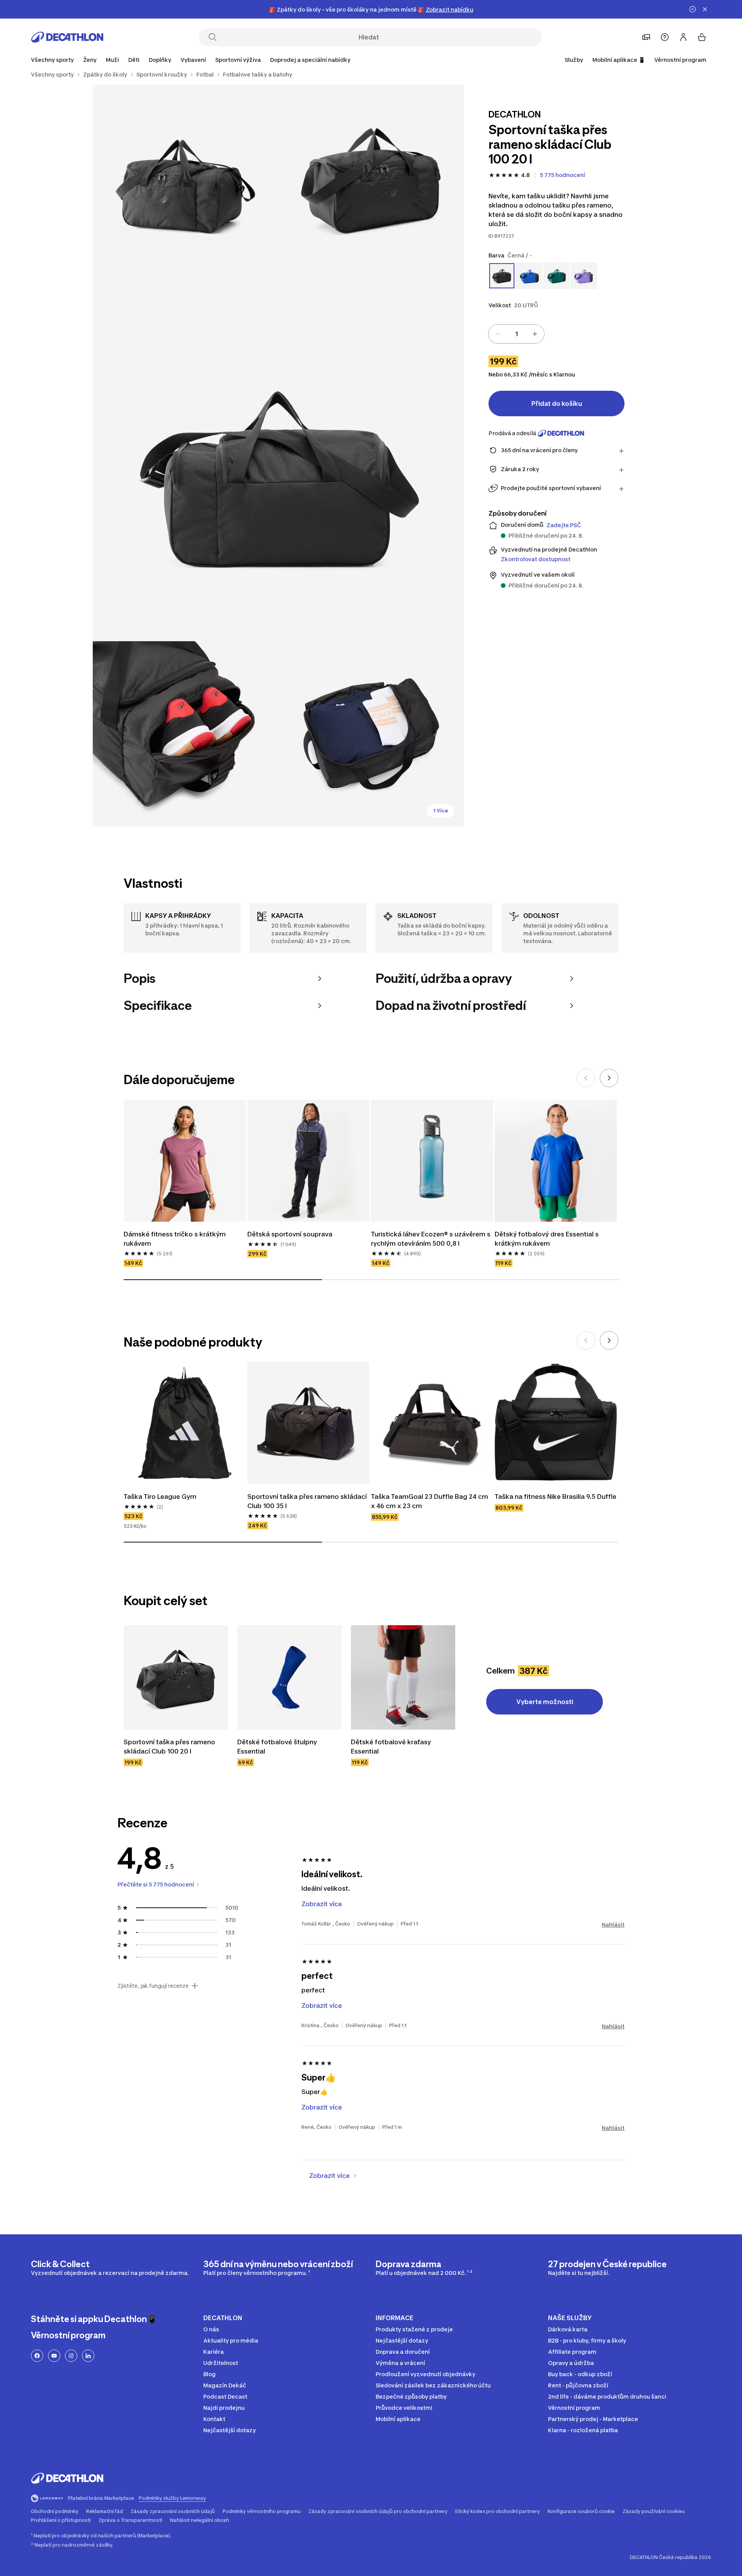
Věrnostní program (680, 60)
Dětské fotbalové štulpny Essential (278, 1747)
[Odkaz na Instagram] (71, 2356)
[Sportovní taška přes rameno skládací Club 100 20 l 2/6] (185, 177)
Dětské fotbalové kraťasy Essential (392, 1747)
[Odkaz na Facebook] (37, 2356)
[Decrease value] (498, 334)
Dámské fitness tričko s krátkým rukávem (175, 1239)
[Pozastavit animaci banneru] (693, 9)
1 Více (441, 811)
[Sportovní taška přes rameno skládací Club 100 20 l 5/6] (371, 734)
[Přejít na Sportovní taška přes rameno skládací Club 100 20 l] (176, 1677)
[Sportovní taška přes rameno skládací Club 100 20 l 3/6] (278, 456)
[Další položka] (609, 1078)
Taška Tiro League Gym (160, 1497)
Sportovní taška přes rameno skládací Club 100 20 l (170, 1747)
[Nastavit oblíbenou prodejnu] (646, 37)
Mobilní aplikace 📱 (619, 60)
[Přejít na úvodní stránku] (67, 37)
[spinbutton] (516, 334)
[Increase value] (535, 334)
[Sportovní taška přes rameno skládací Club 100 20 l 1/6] (371, 177)
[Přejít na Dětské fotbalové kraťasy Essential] (403, 1677)
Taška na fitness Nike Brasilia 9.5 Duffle (556, 1497)
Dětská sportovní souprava (290, 1234)
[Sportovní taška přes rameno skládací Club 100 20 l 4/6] (185, 734)
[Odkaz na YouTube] (54, 2356)
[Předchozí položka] (586, 1078)
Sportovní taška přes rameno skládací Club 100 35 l (308, 1501)
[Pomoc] (665, 37)
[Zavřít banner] (705, 9)
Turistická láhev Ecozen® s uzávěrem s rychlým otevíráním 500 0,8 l (431, 1239)
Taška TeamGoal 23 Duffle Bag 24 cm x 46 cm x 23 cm (430, 1501)
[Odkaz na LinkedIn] (88, 2356)
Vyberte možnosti (545, 1702)
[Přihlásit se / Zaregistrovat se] (683, 37)
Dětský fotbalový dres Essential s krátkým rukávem (547, 1239)
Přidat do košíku (557, 404)
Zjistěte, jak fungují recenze (153, 1986)
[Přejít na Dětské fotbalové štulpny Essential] (289, 1677)
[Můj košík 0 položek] (702, 37)
